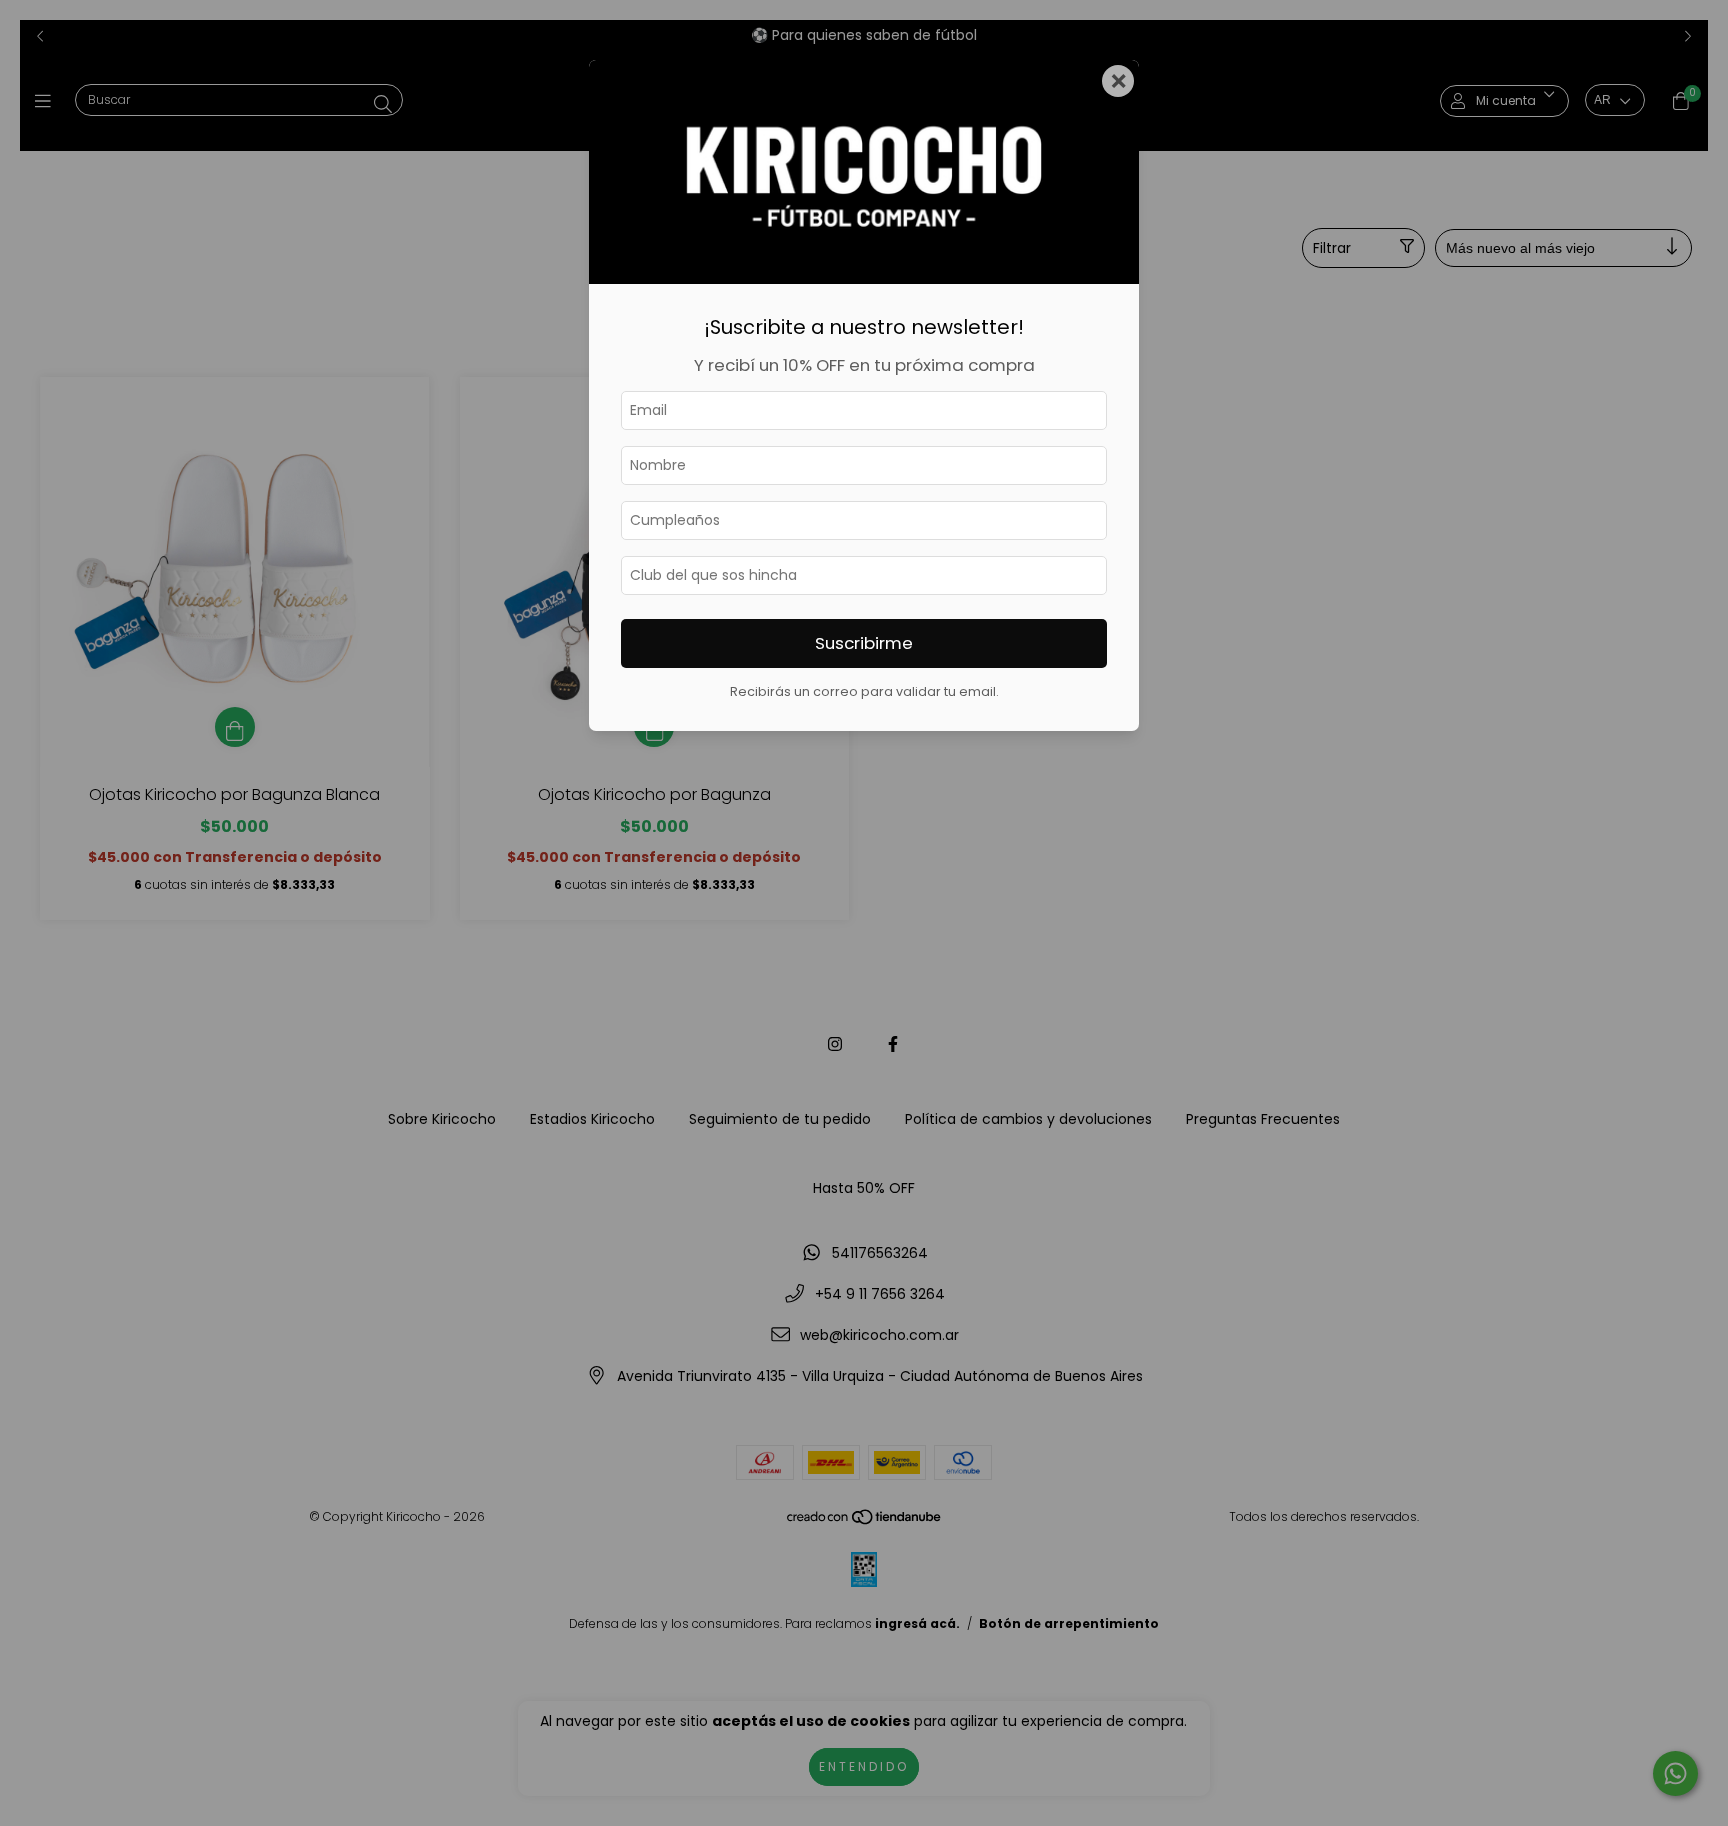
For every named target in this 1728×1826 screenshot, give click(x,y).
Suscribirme (864, 643)
